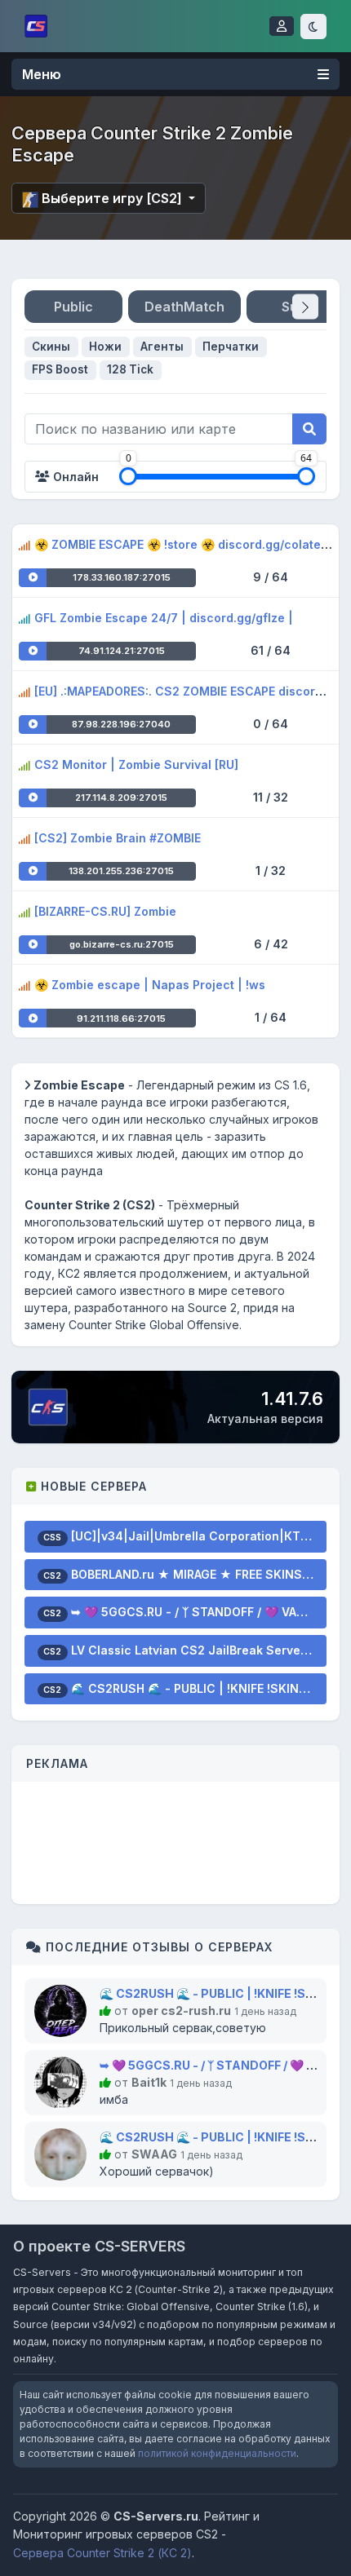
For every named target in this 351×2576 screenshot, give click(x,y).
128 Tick (130, 369)
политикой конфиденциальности (217, 2453)
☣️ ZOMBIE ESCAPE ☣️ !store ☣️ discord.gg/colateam (186, 544)
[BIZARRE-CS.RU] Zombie (105, 911)
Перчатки (231, 347)
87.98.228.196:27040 (121, 724)
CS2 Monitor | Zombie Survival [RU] (136, 764)
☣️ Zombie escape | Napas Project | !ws (150, 985)
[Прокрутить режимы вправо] (305, 307)
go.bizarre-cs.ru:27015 (122, 944)
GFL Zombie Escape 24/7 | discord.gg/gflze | (164, 618)
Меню (42, 74)
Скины (51, 347)
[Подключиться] (33, 578)
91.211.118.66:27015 (121, 1018)
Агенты (162, 347)
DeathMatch (184, 307)
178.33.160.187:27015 (122, 577)
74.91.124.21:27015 (122, 651)
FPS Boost (60, 369)
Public (73, 307)
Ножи (105, 347)
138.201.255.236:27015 (121, 871)
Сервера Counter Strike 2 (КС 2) (102, 2553)
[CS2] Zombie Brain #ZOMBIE (118, 838)
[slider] (128, 476)
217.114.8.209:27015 (121, 798)
